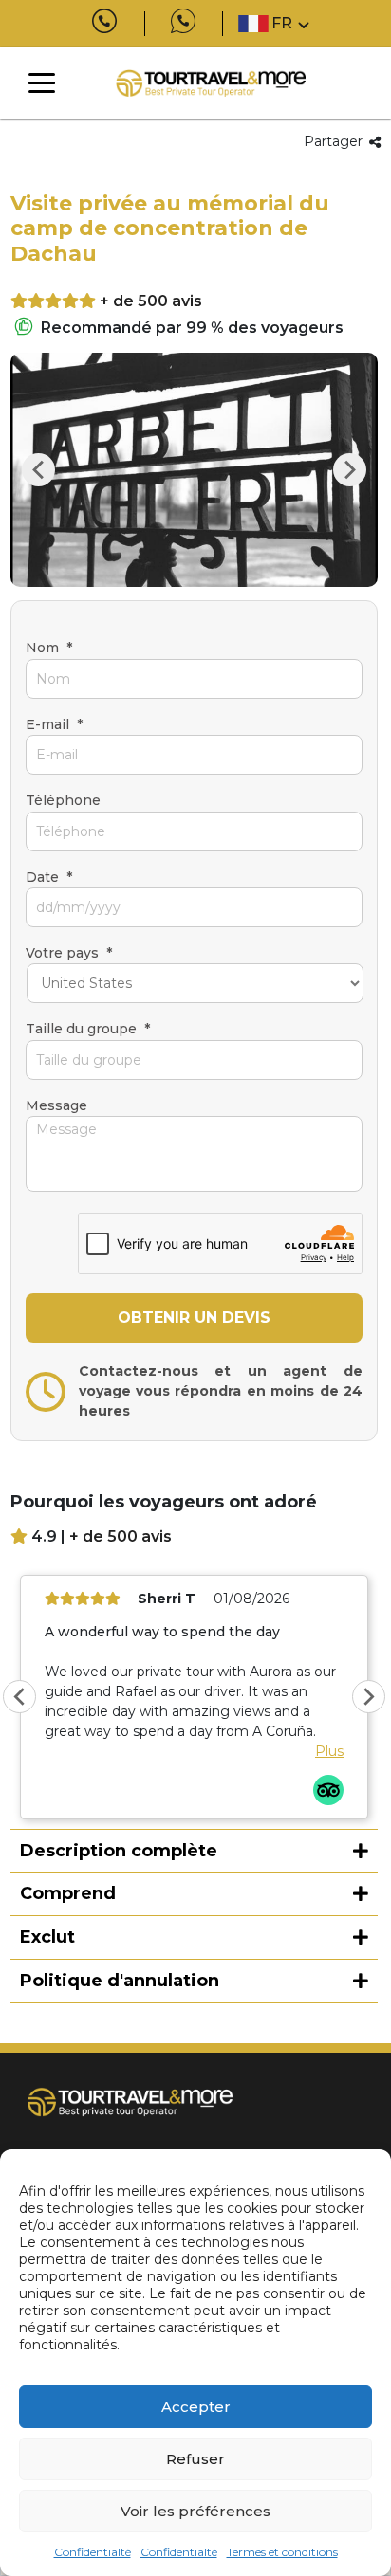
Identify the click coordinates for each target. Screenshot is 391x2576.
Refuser (195, 2459)
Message (56, 1105)
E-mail (54, 724)
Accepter (196, 2407)
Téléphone (63, 800)
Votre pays (69, 953)
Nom (49, 648)
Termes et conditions (282, 2552)
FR (282, 23)
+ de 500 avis (151, 301)
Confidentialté (93, 2552)
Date (49, 877)
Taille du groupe (88, 1029)
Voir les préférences (195, 2511)
